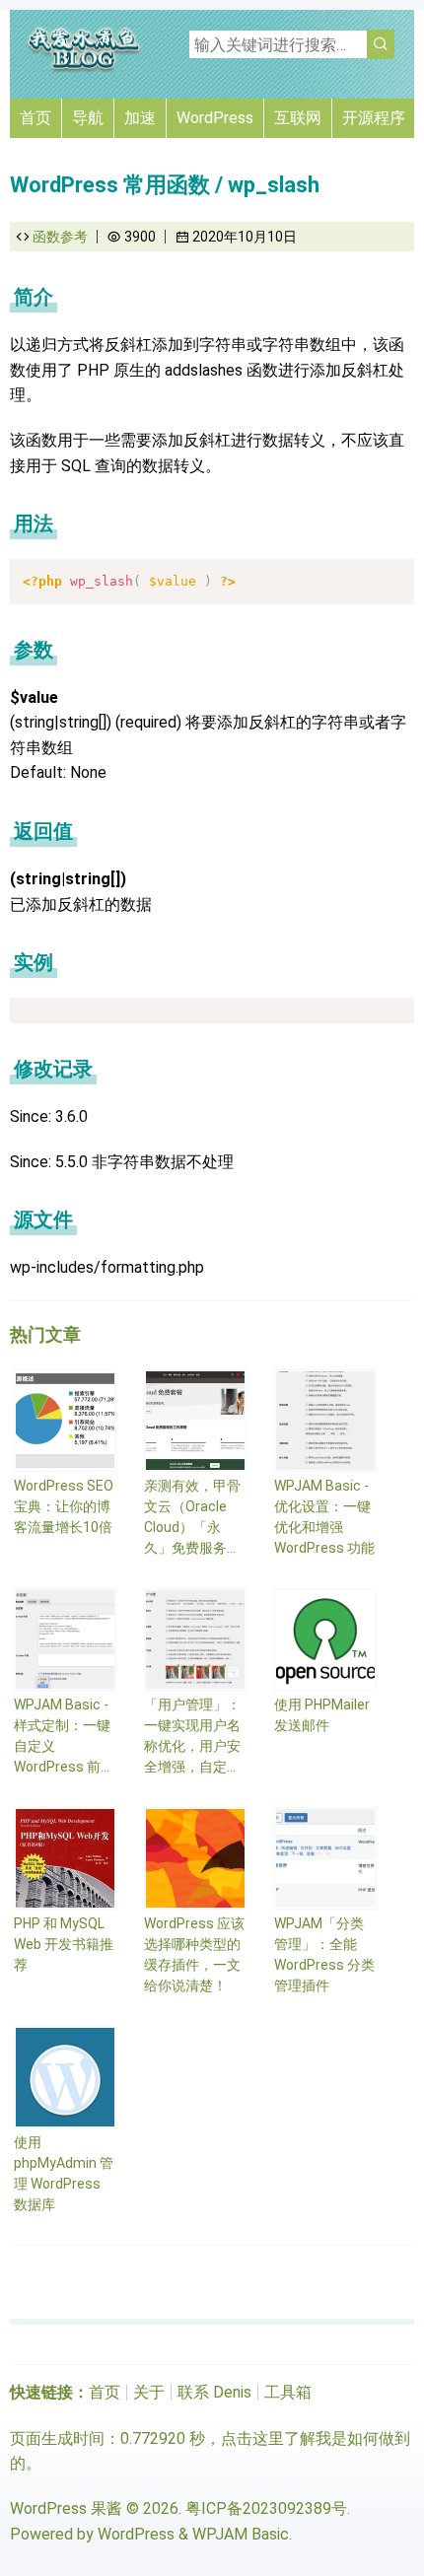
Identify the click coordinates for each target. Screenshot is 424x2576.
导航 (88, 118)
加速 (140, 118)
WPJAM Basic (241, 2534)
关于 (149, 2392)
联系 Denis (214, 2392)
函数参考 (60, 237)
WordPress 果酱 (66, 2508)
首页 (35, 118)
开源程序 (374, 118)
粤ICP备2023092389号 (266, 2508)
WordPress (215, 118)
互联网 (298, 118)
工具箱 (288, 2392)
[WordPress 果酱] (84, 69)
